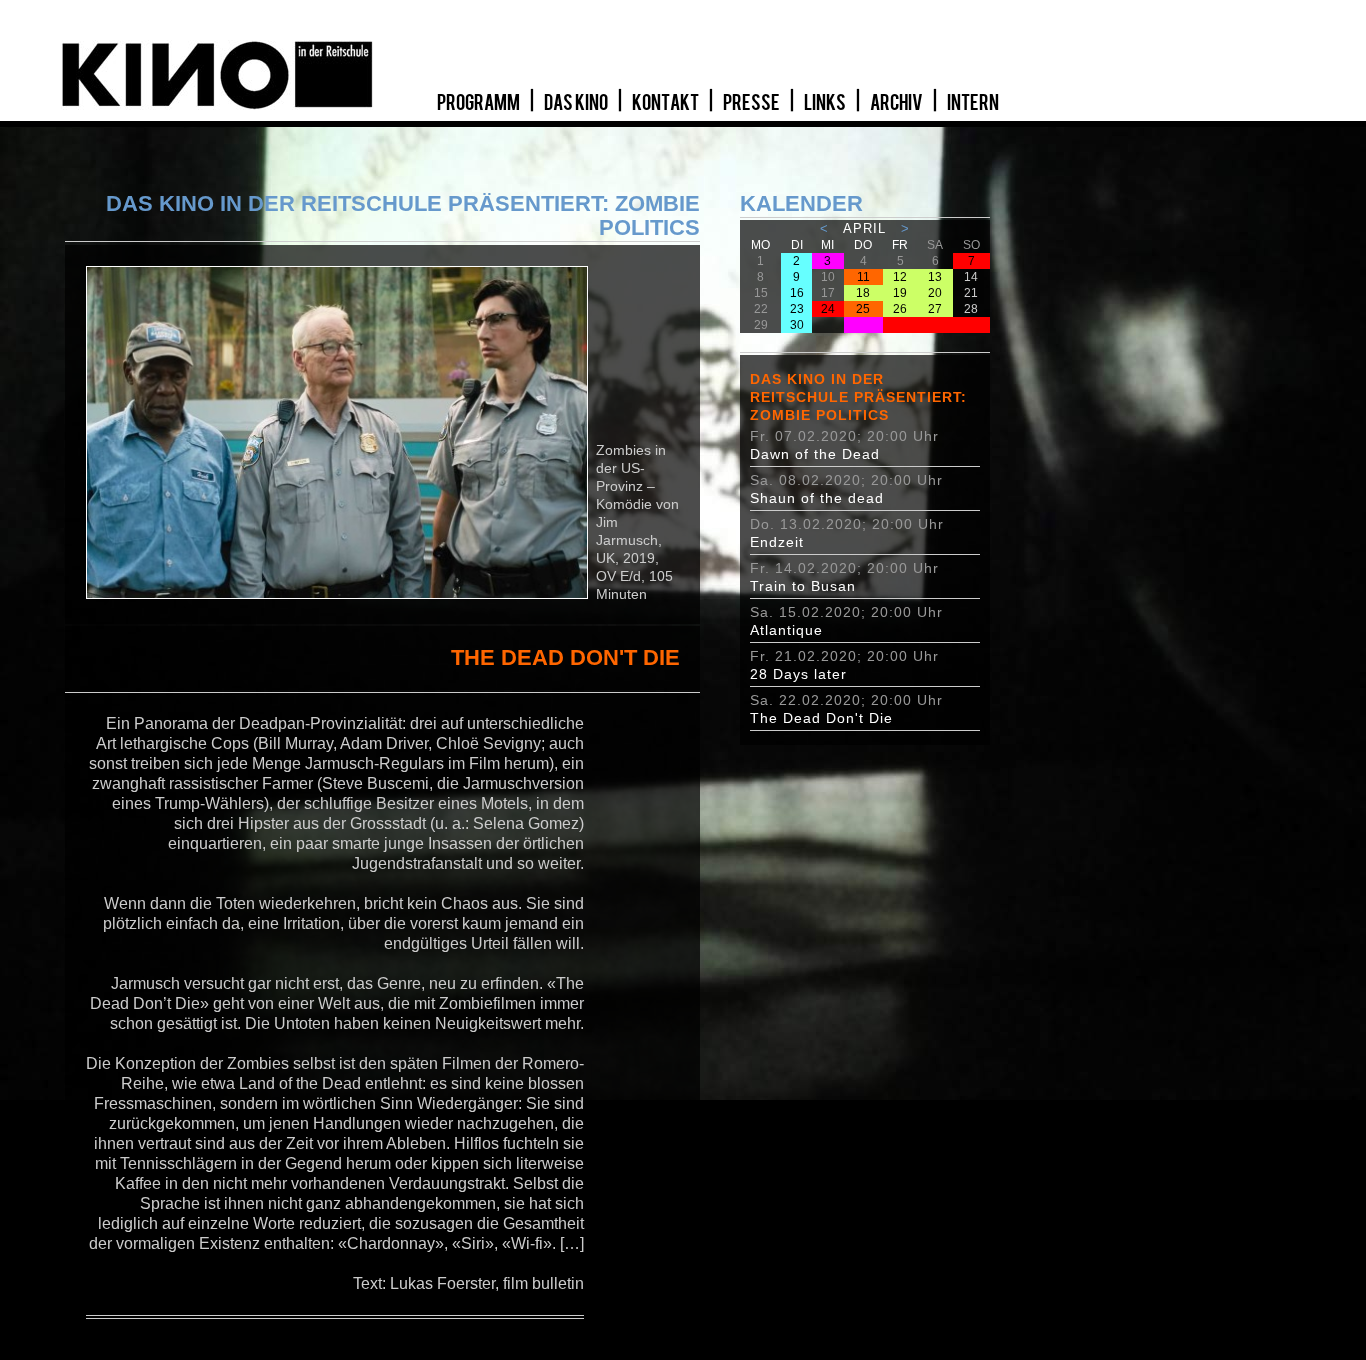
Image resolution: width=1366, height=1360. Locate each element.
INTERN (973, 103)
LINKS (826, 103)
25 (863, 309)
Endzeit (777, 542)
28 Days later (798, 674)
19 (900, 293)
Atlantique (786, 630)
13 (935, 277)
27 (935, 309)
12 (900, 277)
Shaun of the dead (817, 498)
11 (863, 277)
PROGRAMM (479, 103)
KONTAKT (666, 103)
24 (828, 309)
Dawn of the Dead (815, 454)
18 (863, 293)
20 (935, 293)
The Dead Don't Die (821, 718)
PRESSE (752, 103)
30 (797, 325)
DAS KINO (577, 103)
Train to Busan (803, 586)
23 (797, 309)
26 (900, 309)
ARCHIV (897, 103)
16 (797, 293)
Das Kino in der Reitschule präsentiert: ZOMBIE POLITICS (858, 397)
